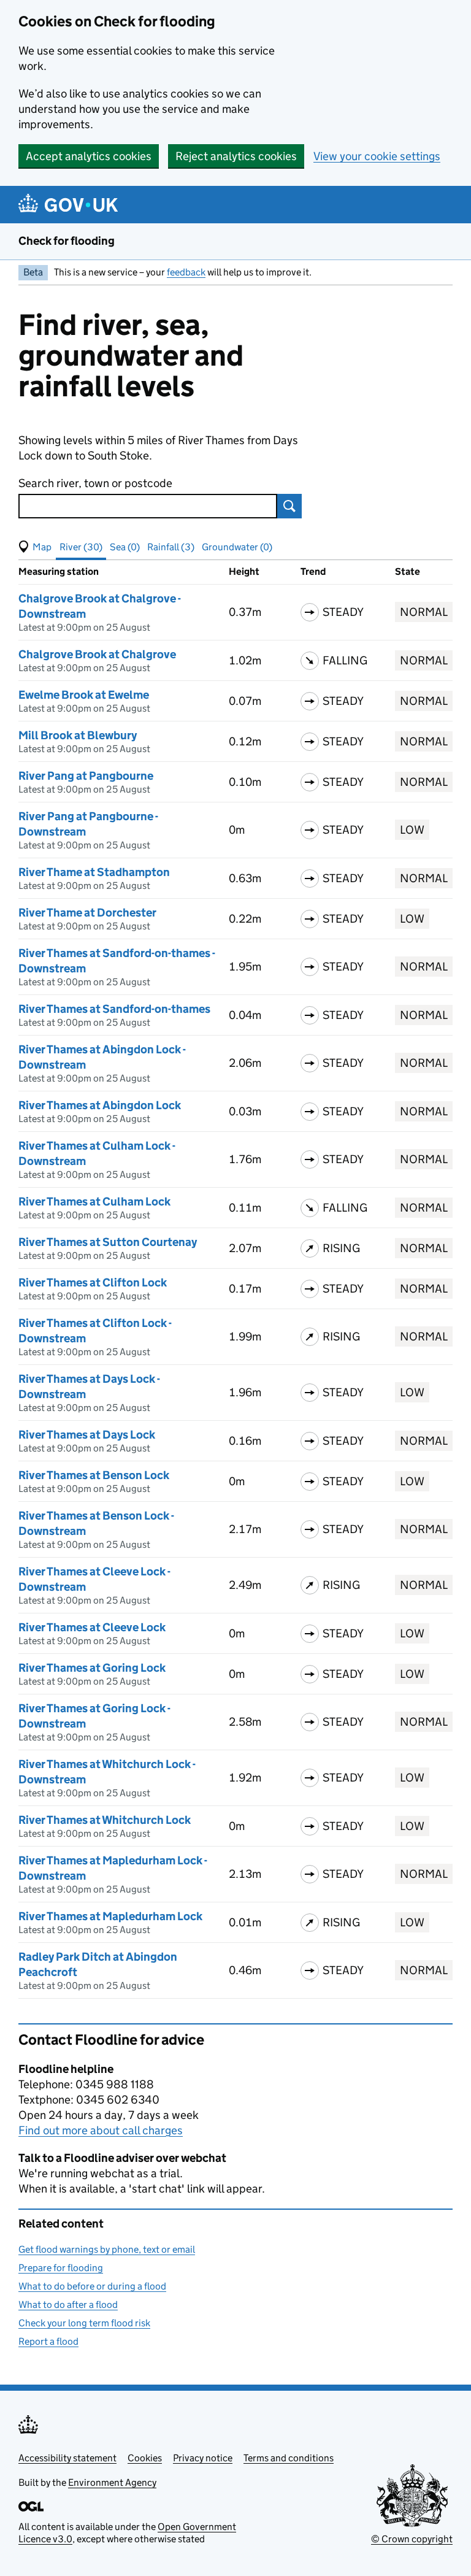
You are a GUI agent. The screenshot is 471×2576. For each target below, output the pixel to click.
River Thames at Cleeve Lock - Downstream (94, 1579)
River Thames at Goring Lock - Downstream (94, 1716)
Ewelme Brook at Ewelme (84, 695)
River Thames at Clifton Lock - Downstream (95, 1331)
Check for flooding (67, 241)
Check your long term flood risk (84, 2323)
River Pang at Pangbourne (86, 776)
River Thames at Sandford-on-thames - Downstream (117, 961)
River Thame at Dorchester (87, 913)
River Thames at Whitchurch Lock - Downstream (107, 1772)
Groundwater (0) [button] (237, 547)
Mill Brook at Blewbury (78, 735)
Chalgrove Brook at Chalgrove (97, 654)
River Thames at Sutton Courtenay (108, 1242)
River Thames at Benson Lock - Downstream (96, 1523)
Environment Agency (112, 2482)
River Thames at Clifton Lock (93, 1282)
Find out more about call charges (101, 2130)
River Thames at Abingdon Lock (100, 1105)
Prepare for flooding (61, 2268)
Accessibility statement (67, 2458)
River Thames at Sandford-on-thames (114, 1009)
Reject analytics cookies (236, 156)
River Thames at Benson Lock (94, 1475)
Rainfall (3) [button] (171, 547)
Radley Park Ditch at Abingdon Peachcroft (98, 1964)
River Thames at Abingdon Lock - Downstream (102, 1057)
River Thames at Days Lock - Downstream (89, 1386)
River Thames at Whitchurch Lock (105, 1820)
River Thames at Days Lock (87, 1435)
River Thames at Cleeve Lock (92, 1627)
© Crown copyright (412, 2539)
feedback (186, 272)
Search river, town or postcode (95, 483)
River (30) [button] (81, 547)
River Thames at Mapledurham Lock (110, 1916)
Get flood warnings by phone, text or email (107, 2249)
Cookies (145, 2458)
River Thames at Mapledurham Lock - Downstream (113, 1868)
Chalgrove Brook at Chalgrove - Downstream (100, 606)
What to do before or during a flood (92, 2286)
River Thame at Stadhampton (94, 872)
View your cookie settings (377, 156)
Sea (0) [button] (125, 547)
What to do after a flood (68, 2305)
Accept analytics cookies (89, 156)
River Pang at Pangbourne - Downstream (88, 824)
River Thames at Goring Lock (92, 1668)
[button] (35, 547)
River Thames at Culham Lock (94, 1201)
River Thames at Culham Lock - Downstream (97, 1153)
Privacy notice (203, 2458)
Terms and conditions (289, 2458)
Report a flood (48, 2341)
